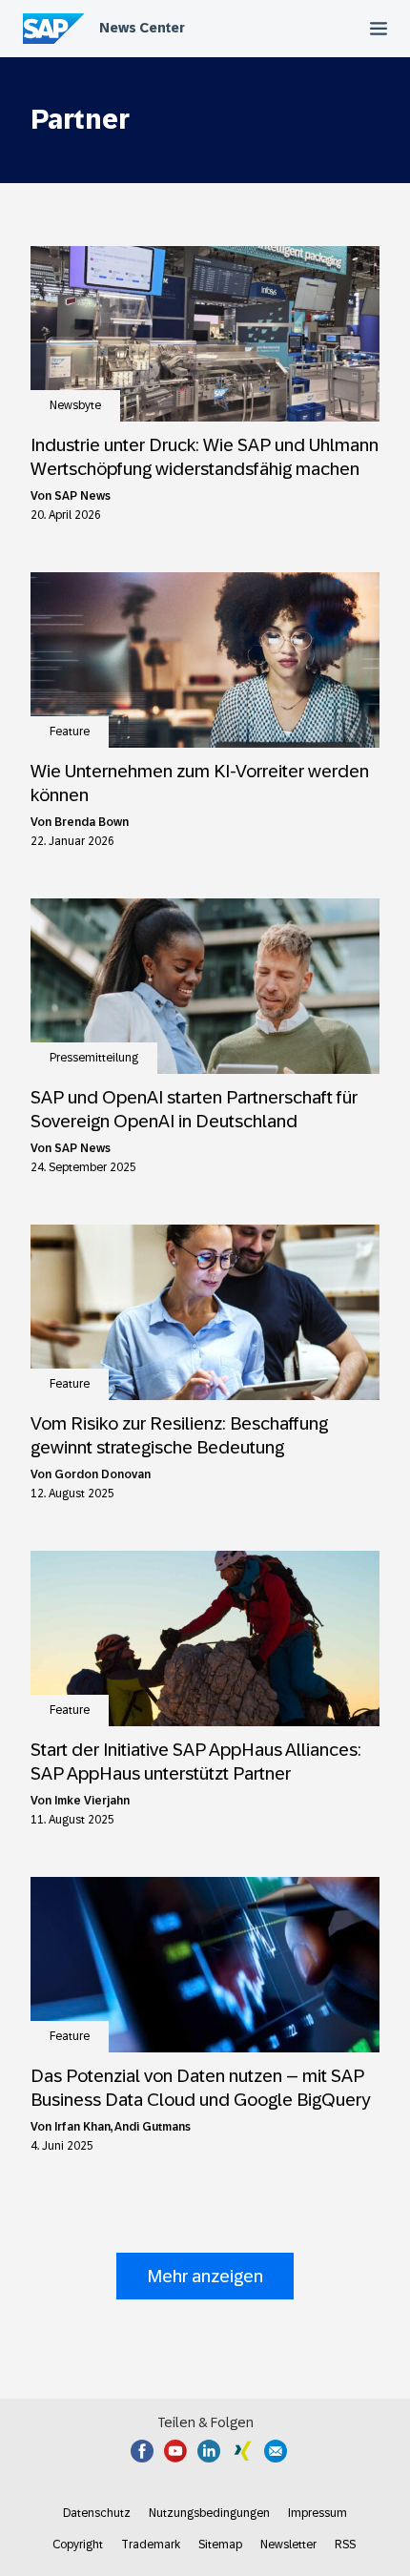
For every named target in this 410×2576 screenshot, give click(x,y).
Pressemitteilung (94, 1058)
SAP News (82, 496)
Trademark (151, 2545)
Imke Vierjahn (92, 1801)
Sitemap (220, 2545)
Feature (70, 732)
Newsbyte (75, 405)
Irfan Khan (82, 2127)
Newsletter (288, 2545)
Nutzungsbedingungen (209, 2513)
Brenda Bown (92, 822)
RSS (345, 2545)
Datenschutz (97, 2513)
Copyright (78, 2545)
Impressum (318, 2513)
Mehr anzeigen (205, 2276)
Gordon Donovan (102, 1474)
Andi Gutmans (153, 2127)
